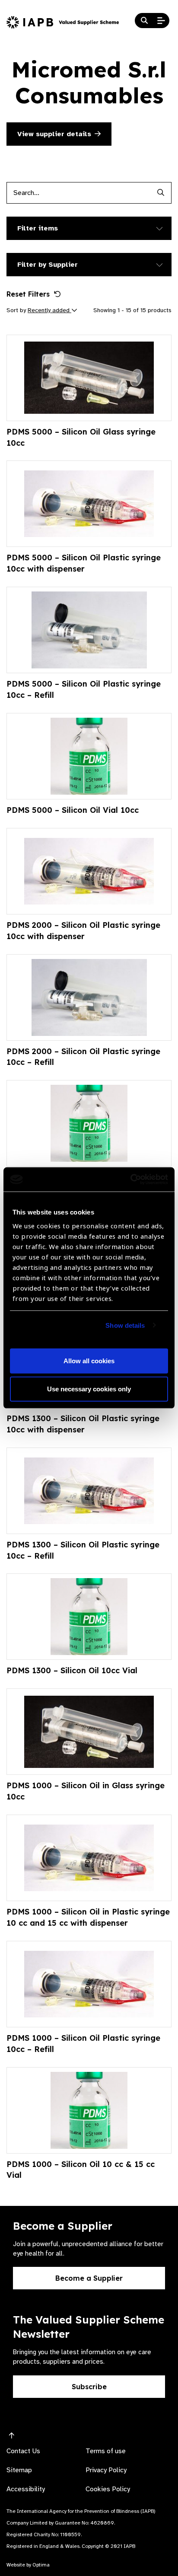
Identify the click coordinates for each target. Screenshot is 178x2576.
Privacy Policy (106, 2470)
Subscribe (89, 2387)
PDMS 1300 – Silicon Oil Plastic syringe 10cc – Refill (83, 1550)
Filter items (38, 228)
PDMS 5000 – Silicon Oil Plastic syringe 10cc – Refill (84, 689)
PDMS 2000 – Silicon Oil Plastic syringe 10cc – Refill (83, 1057)
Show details (125, 1325)
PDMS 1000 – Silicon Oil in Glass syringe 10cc (86, 1791)
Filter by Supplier (48, 265)
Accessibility (26, 2489)
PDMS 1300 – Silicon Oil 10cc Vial (72, 1670)
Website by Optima (28, 2565)
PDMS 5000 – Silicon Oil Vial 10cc (73, 810)
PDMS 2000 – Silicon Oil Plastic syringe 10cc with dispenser (83, 931)
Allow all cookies (89, 1361)
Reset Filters (28, 294)
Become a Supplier (89, 2278)
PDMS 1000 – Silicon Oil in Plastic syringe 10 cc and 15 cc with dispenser (88, 1917)
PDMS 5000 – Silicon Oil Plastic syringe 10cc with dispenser (84, 563)
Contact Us (23, 2451)
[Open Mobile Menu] (161, 21)
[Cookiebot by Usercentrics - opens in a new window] (130, 1179)
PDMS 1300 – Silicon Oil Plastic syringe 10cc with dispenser (83, 1424)
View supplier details (54, 134)
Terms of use (106, 2451)
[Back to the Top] (12, 2436)
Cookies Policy (108, 2489)
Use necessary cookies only (89, 1389)
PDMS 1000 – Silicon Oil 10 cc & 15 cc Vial (81, 2170)
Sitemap (19, 2470)
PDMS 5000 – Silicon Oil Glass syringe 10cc (81, 437)
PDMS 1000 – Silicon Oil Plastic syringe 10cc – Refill (83, 2044)
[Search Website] (144, 21)
